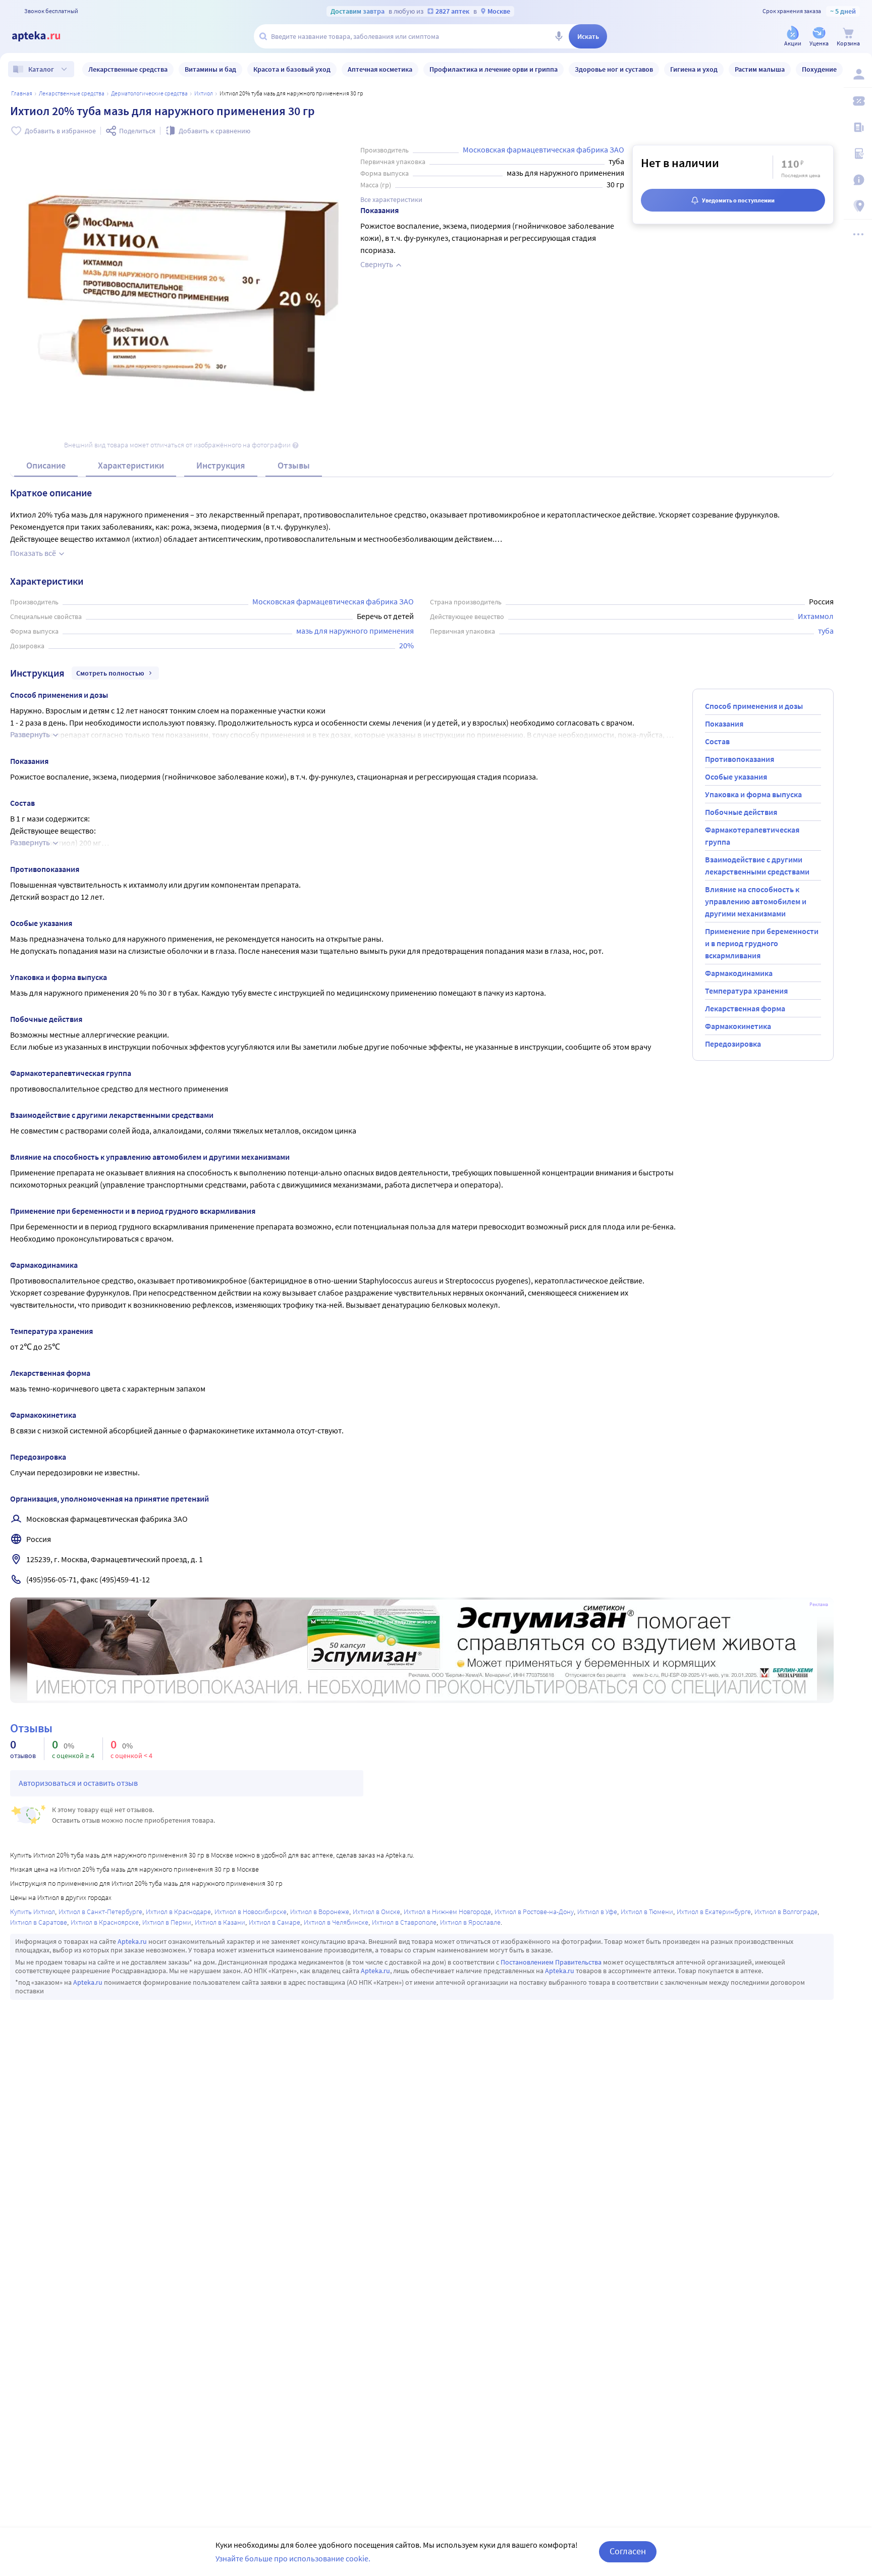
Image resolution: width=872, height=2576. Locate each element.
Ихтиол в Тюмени (647, 1912)
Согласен (628, 2551)
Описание (46, 465)
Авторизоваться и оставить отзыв (78, 1783)
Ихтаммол (816, 616)
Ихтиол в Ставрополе (404, 1922)
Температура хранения (746, 991)
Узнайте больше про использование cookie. (293, 2558)
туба (826, 631)
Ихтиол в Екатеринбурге (714, 1912)
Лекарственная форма (745, 1008)
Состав (717, 741)
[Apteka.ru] (44, 36)
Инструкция (221, 465)
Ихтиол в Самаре (275, 1922)
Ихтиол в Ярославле (470, 1922)
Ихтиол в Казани (220, 1922)
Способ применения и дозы (754, 706)
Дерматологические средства (149, 93)
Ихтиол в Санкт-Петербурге (100, 1912)
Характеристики (131, 465)
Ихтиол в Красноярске (105, 1922)
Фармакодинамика (739, 973)
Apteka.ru (132, 1941)
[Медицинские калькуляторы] (858, 153)
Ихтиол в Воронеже (320, 1912)
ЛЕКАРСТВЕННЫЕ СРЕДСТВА (72, 93)
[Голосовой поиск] (559, 36)
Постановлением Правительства (551, 1962)
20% (406, 645)
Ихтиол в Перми (167, 1922)
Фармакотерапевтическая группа (752, 836)
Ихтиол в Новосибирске (251, 1912)
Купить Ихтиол (33, 1912)
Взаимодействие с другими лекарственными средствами (757, 865)
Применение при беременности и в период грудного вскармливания (762, 943)
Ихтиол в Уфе (597, 1912)
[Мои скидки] (858, 101)
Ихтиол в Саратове (39, 1922)
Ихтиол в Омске (376, 1912)
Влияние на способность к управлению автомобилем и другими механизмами (756, 901)
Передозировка (733, 1044)
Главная (22, 93)
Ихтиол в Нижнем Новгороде (447, 1912)
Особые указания (736, 777)
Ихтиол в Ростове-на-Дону (534, 1912)
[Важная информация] (858, 180)
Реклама (819, 1605)
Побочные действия (741, 812)
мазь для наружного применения (355, 631)
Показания (724, 724)
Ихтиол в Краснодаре (178, 1912)
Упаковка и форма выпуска (753, 794)
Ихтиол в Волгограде (786, 1912)
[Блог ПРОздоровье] (858, 127)
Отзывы (294, 465)
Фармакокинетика (738, 1026)
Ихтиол (204, 93)
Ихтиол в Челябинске (336, 1922)
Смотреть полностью (110, 673)
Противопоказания (740, 759)
